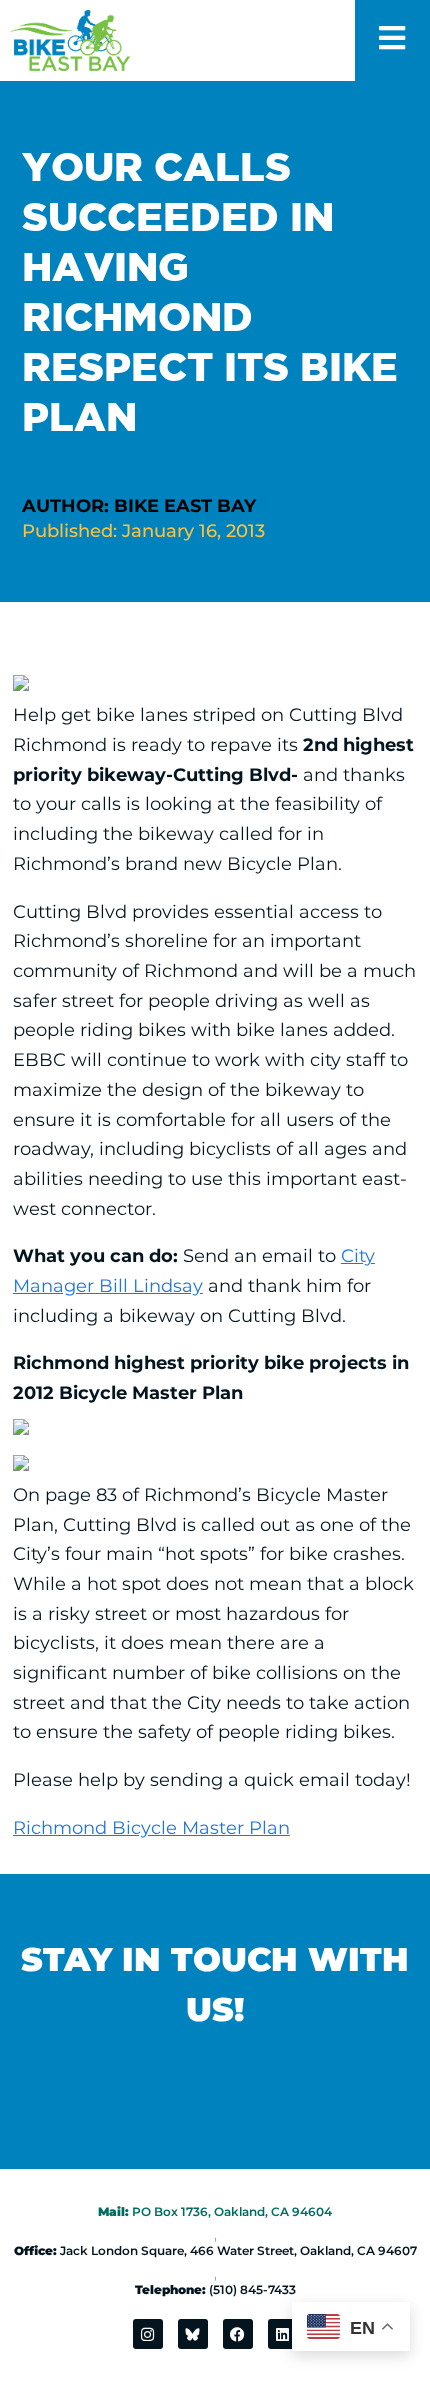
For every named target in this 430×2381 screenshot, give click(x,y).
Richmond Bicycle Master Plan (151, 1828)
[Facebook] (238, 2334)
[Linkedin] (283, 2334)
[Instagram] (148, 2334)
